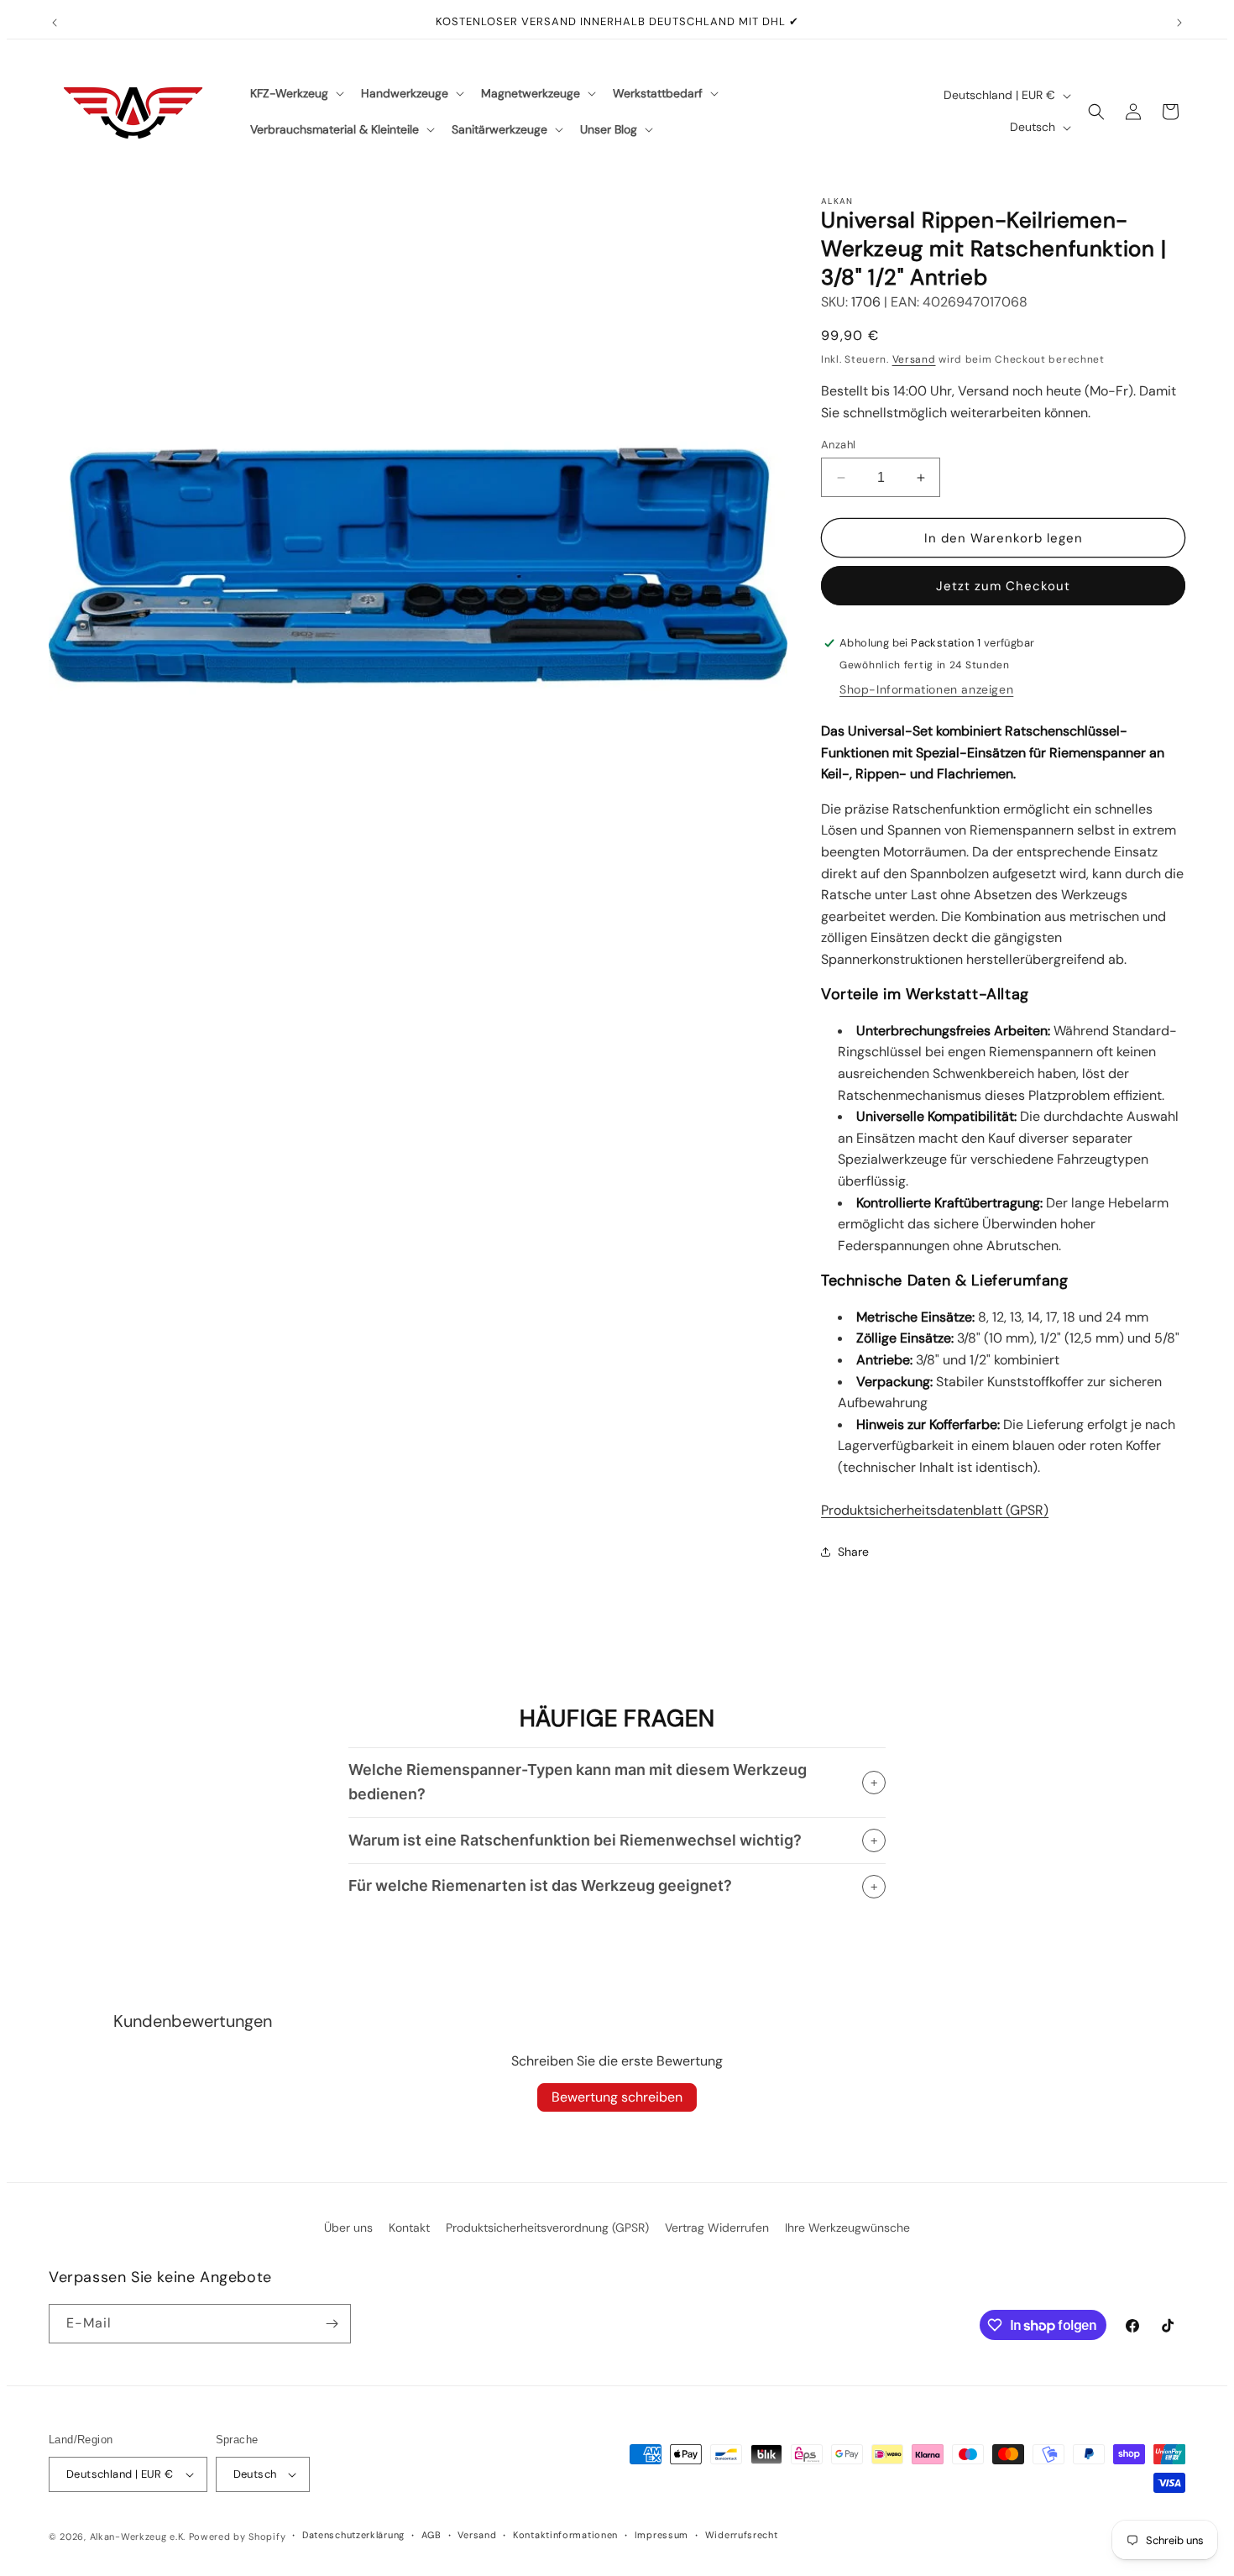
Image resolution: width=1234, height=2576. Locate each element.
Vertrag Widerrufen (717, 2228)
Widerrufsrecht (742, 2535)
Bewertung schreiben (617, 2097)
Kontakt (409, 2228)
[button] (295, 93)
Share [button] (853, 1552)
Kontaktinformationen (565, 2535)
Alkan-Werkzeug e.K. (139, 2537)
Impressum (661, 2535)
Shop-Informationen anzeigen (926, 689)
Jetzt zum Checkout (1003, 586)
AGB (431, 2535)
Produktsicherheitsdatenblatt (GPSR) (935, 1510)
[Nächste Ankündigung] (1179, 23)
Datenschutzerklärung (353, 2535)
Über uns (348, 2228)
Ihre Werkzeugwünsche (847, 2228)
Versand (914, 359)
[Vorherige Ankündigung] (55, 23)
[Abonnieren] (332, 2324)
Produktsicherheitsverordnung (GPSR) (547, 2228)
